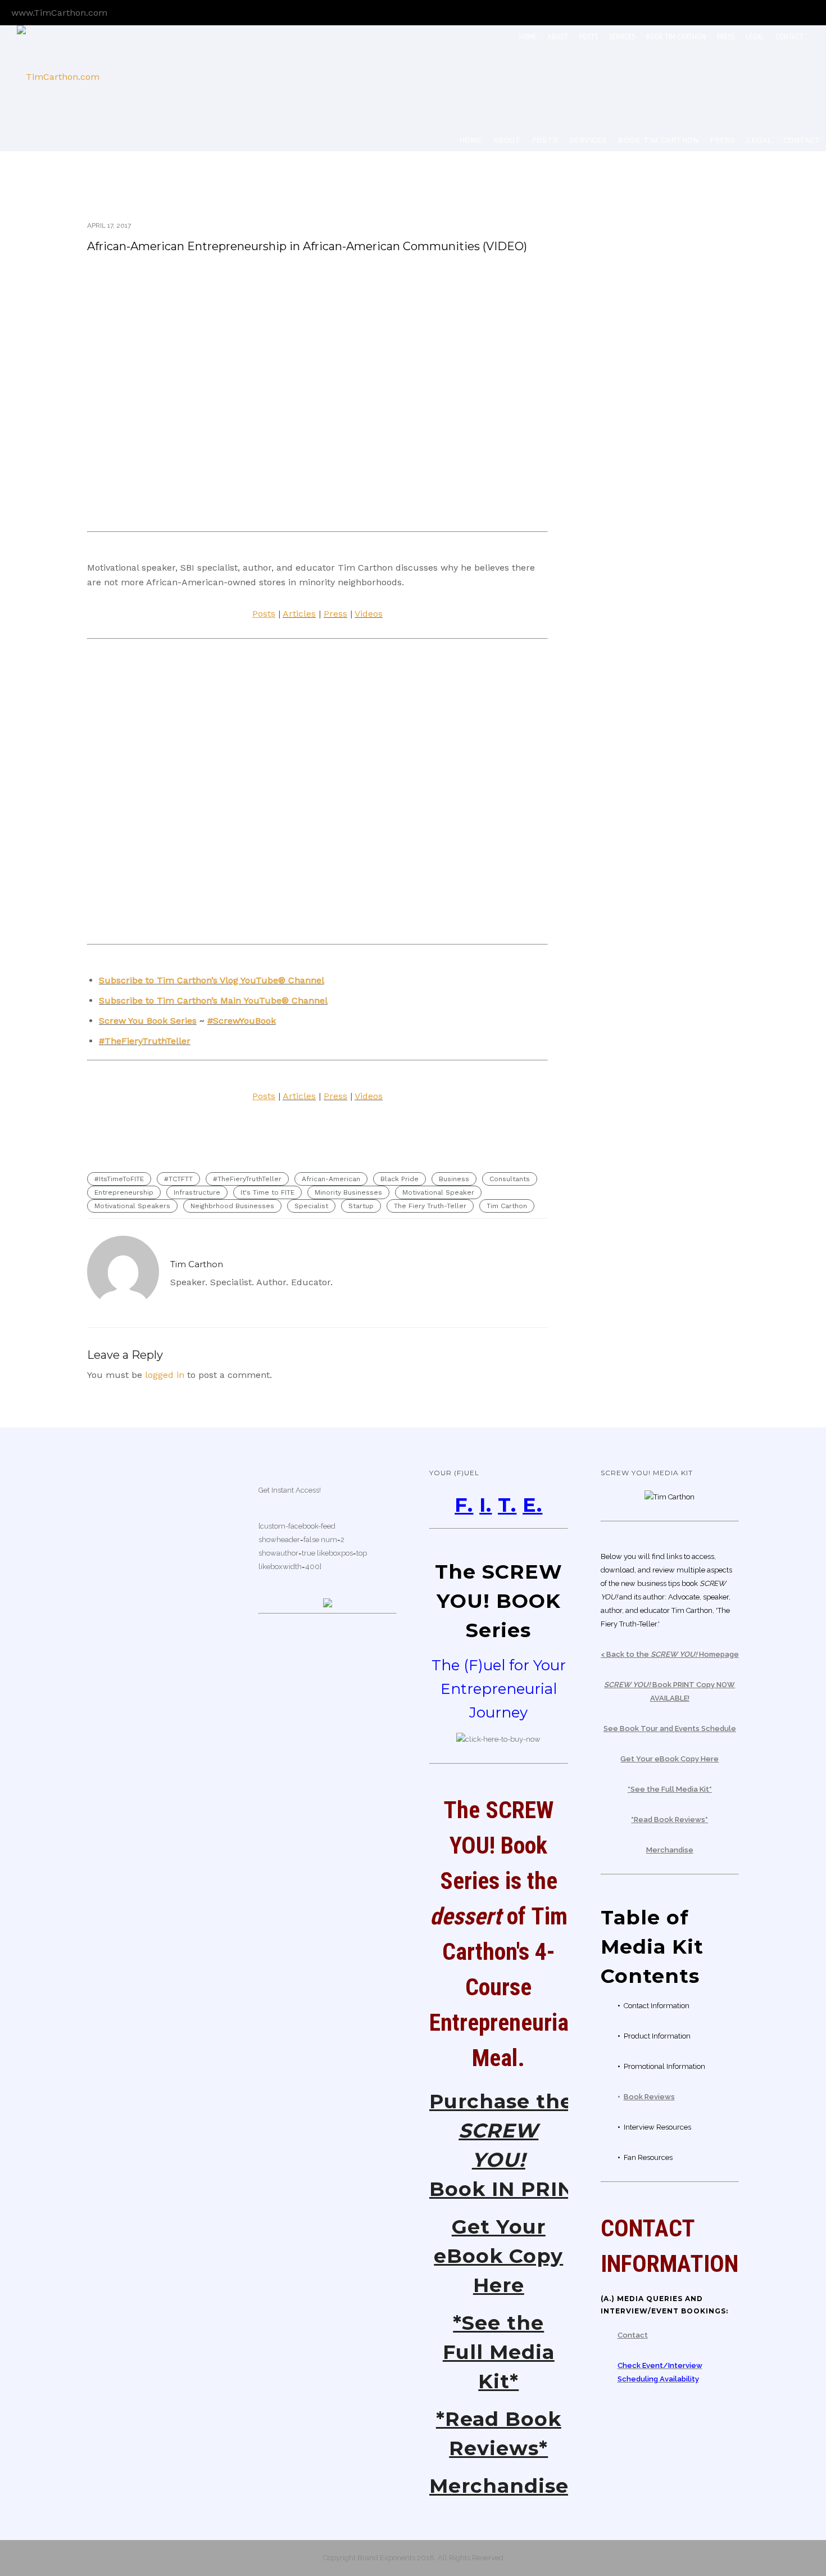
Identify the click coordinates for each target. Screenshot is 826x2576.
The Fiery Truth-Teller (430, 1206)
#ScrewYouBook (242, 1021)
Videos (369, 614)
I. (485, 1505)
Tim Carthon (507, 1206)
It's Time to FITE (267, 1192)
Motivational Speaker (438, 1192)
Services (622, 37)
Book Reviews (649, 2097)
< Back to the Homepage (670, 1654)
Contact (789, 37)
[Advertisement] (666, 365)
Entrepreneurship (124, 1192)
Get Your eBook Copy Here (498, 2256)
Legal (755, 37)
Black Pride (400, 1179)
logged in (165, 1375)
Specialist (311, 1206)
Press (726, 37)
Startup (361, 1206)
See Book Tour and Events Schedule (670, 1728)
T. (507, 1505)
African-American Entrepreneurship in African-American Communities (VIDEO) (307, 246)
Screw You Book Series (148, 1021)
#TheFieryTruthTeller (145, 1041)
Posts (589, 37)
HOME (528, 37)
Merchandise (499, 2486)
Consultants (510, 1179)
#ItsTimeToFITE (119, 1179)
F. (464, 1505)
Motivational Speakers (132, 1206)
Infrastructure (197, 1192)
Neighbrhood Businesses (232, 1206)
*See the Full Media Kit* (499, 2352)
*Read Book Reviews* (670, 1820)
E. (532, 1505)
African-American (331, 1179)
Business (454, 1179)
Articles (299, 614)
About (558, 37)
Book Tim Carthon (676, 37)
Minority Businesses (348, 1192)
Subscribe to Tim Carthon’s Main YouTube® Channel (213, 1000)
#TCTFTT (178, 1179)
